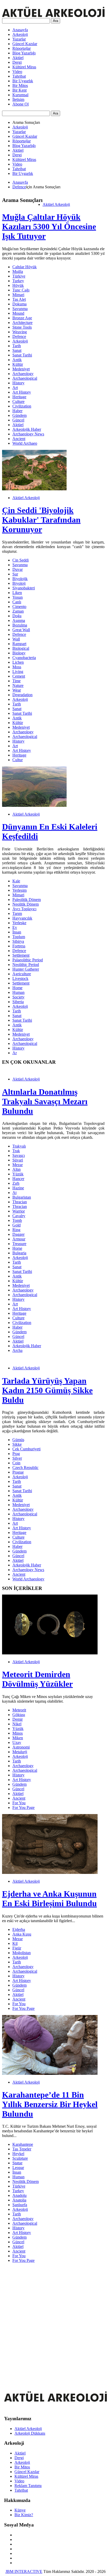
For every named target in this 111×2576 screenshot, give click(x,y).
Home (17, 988)
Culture (18, 401)
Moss (17, 667)
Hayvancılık (22, 918)
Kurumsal (20, 95)
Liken (17, 593)
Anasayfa (20, 30)
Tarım (17, 913)
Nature (18, 685)
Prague (18, 1472)
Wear (17, 690)
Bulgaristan (22, 1197)
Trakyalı (19, 1146)
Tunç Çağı (21, 290)
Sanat (17, 350)
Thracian (20, 1202)
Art (15, 388)
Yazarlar (19, 39)
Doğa (17, 616)
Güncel (18, 420)
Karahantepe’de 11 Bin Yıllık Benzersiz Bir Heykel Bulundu (50, 2104)
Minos (18, 1733)
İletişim (18, 99)
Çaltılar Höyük (25, 267)
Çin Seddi (21, 560)
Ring (16, 1230)
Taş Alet (19, 299)
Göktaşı (19, 1715)
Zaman (18, 611)
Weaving (20, 332)
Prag (16, 1454)
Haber (17, 411)
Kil (15, 1943)
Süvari (18, 1160)
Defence (19, 187)
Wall (16, 639)
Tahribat (19, 76)
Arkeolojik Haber (27, 429)
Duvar (18, 569)
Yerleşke (19, 923)
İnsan (17, 932)
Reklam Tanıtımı (28, 2486)
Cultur (18, 760)
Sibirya (18, 941)
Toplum (19, 937)
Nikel (17, 1724)
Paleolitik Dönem (27, 900)
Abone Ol (21, 104)
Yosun (18, 597)
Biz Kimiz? (24, 2515)
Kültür (18, 364)
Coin (16, 1463)
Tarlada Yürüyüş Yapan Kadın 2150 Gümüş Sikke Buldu (47, 1390)
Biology (19, 653)
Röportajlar (22, 48)
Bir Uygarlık (23, 81)
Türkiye (19, 276)
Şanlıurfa (20, 2205)
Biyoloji (19, 583)
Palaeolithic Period (28, 960)
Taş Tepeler (22, 2149)
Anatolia (19, 2200)
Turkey (18, 281)
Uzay (17, 1742)
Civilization (22, 406)
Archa (17, 1350)
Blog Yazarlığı (24, 53)
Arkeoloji (20, 34)
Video (17, 72)
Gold (17, 1225)
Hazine (18, 1188)
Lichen (18, 662)
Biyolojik (20, 579)
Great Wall (21, 630)
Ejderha (19, 1929)
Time (17, 681)
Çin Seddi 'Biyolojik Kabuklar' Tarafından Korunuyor (41, 520)
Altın (17, 1169)
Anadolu (19, 2195)
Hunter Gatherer (26, 969)
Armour (19, 1239)
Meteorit (19, 1710)
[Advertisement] (55, 2322)
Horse (17, 1248)
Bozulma (20, 625)
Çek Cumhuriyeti (26, 1449)
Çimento (19, 607)
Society (18, 997)
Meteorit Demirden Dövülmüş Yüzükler (37, 1679)
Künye (20, 2510)
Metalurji (20, 1752)
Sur (15, 574)
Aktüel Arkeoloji (56, 204)
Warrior (19, 1211)
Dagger (18, 1234)
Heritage (19, 397)
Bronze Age (22, 318)
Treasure (19, 1244)
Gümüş (18, 1440)
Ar (15, 1053)
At (14, 1193)
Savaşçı (19, 1155)
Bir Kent (19, 90)
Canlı (17, 602)
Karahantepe (23, 2144)
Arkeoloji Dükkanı (30, 2433)
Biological (21, 648)
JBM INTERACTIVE (24, 2571)
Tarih (17, 346)
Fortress (19, 946)
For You (19, 1803)
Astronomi (21, 1747)
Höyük (18, 285)
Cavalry (19, 1216)
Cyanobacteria (24, 658)
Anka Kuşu (22, 1934)
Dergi (17, 62)
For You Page (23, 1807)
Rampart (19, 644)
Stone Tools (22, 327)
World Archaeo (25, 443)
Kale (16, 881)
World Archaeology (28, 1579)
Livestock (20, 978)
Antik (17, 360)
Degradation (22, 695)
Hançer (18, 1179)
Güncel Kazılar (25, 44)
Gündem (19, 415)
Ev (15, 927)
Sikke (17, 1444)
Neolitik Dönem (26, 904)
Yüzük (18, 1174)
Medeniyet (21, 369)
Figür (17, 1948)
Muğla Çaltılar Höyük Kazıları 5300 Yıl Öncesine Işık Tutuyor (49, 226)
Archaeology (23, 374)
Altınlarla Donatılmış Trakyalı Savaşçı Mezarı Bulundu (45, 1101)
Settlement (21, 955)
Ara (55, 21)
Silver (17, 1458)
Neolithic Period (26, 965)
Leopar (18, 2168)
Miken (18, 1738)
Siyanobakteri (24, 588)
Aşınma (19, 620)
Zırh (16, 1183)
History (18, 383)
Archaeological (25, 378)
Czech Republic (25, 1468)
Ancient (19, 439)
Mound (18, 313)
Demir (18, 1719)
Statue (17, 2163)
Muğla (18, 271)
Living (18, 672)
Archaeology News (28, 434)
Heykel (18, 2154)
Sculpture (20, 2158)
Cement (19, 676)
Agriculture (22, 974)
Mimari (18, 295)
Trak (16, 1151)
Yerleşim (19, 890)
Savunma (20, 309)
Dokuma (19, 304)
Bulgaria (19, 1253)
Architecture (22, 323)
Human (18, 992)
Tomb (17, 1220)
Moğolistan (22, 1953)
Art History (22, 392)
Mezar (18, 1165)
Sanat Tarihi (22, 355)
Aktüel (18, 58)
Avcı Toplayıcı (24, 909)
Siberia (18, 1002)
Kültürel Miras (24, 67)
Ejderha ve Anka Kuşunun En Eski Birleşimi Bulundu (49, 1899)
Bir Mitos (20, 86)
